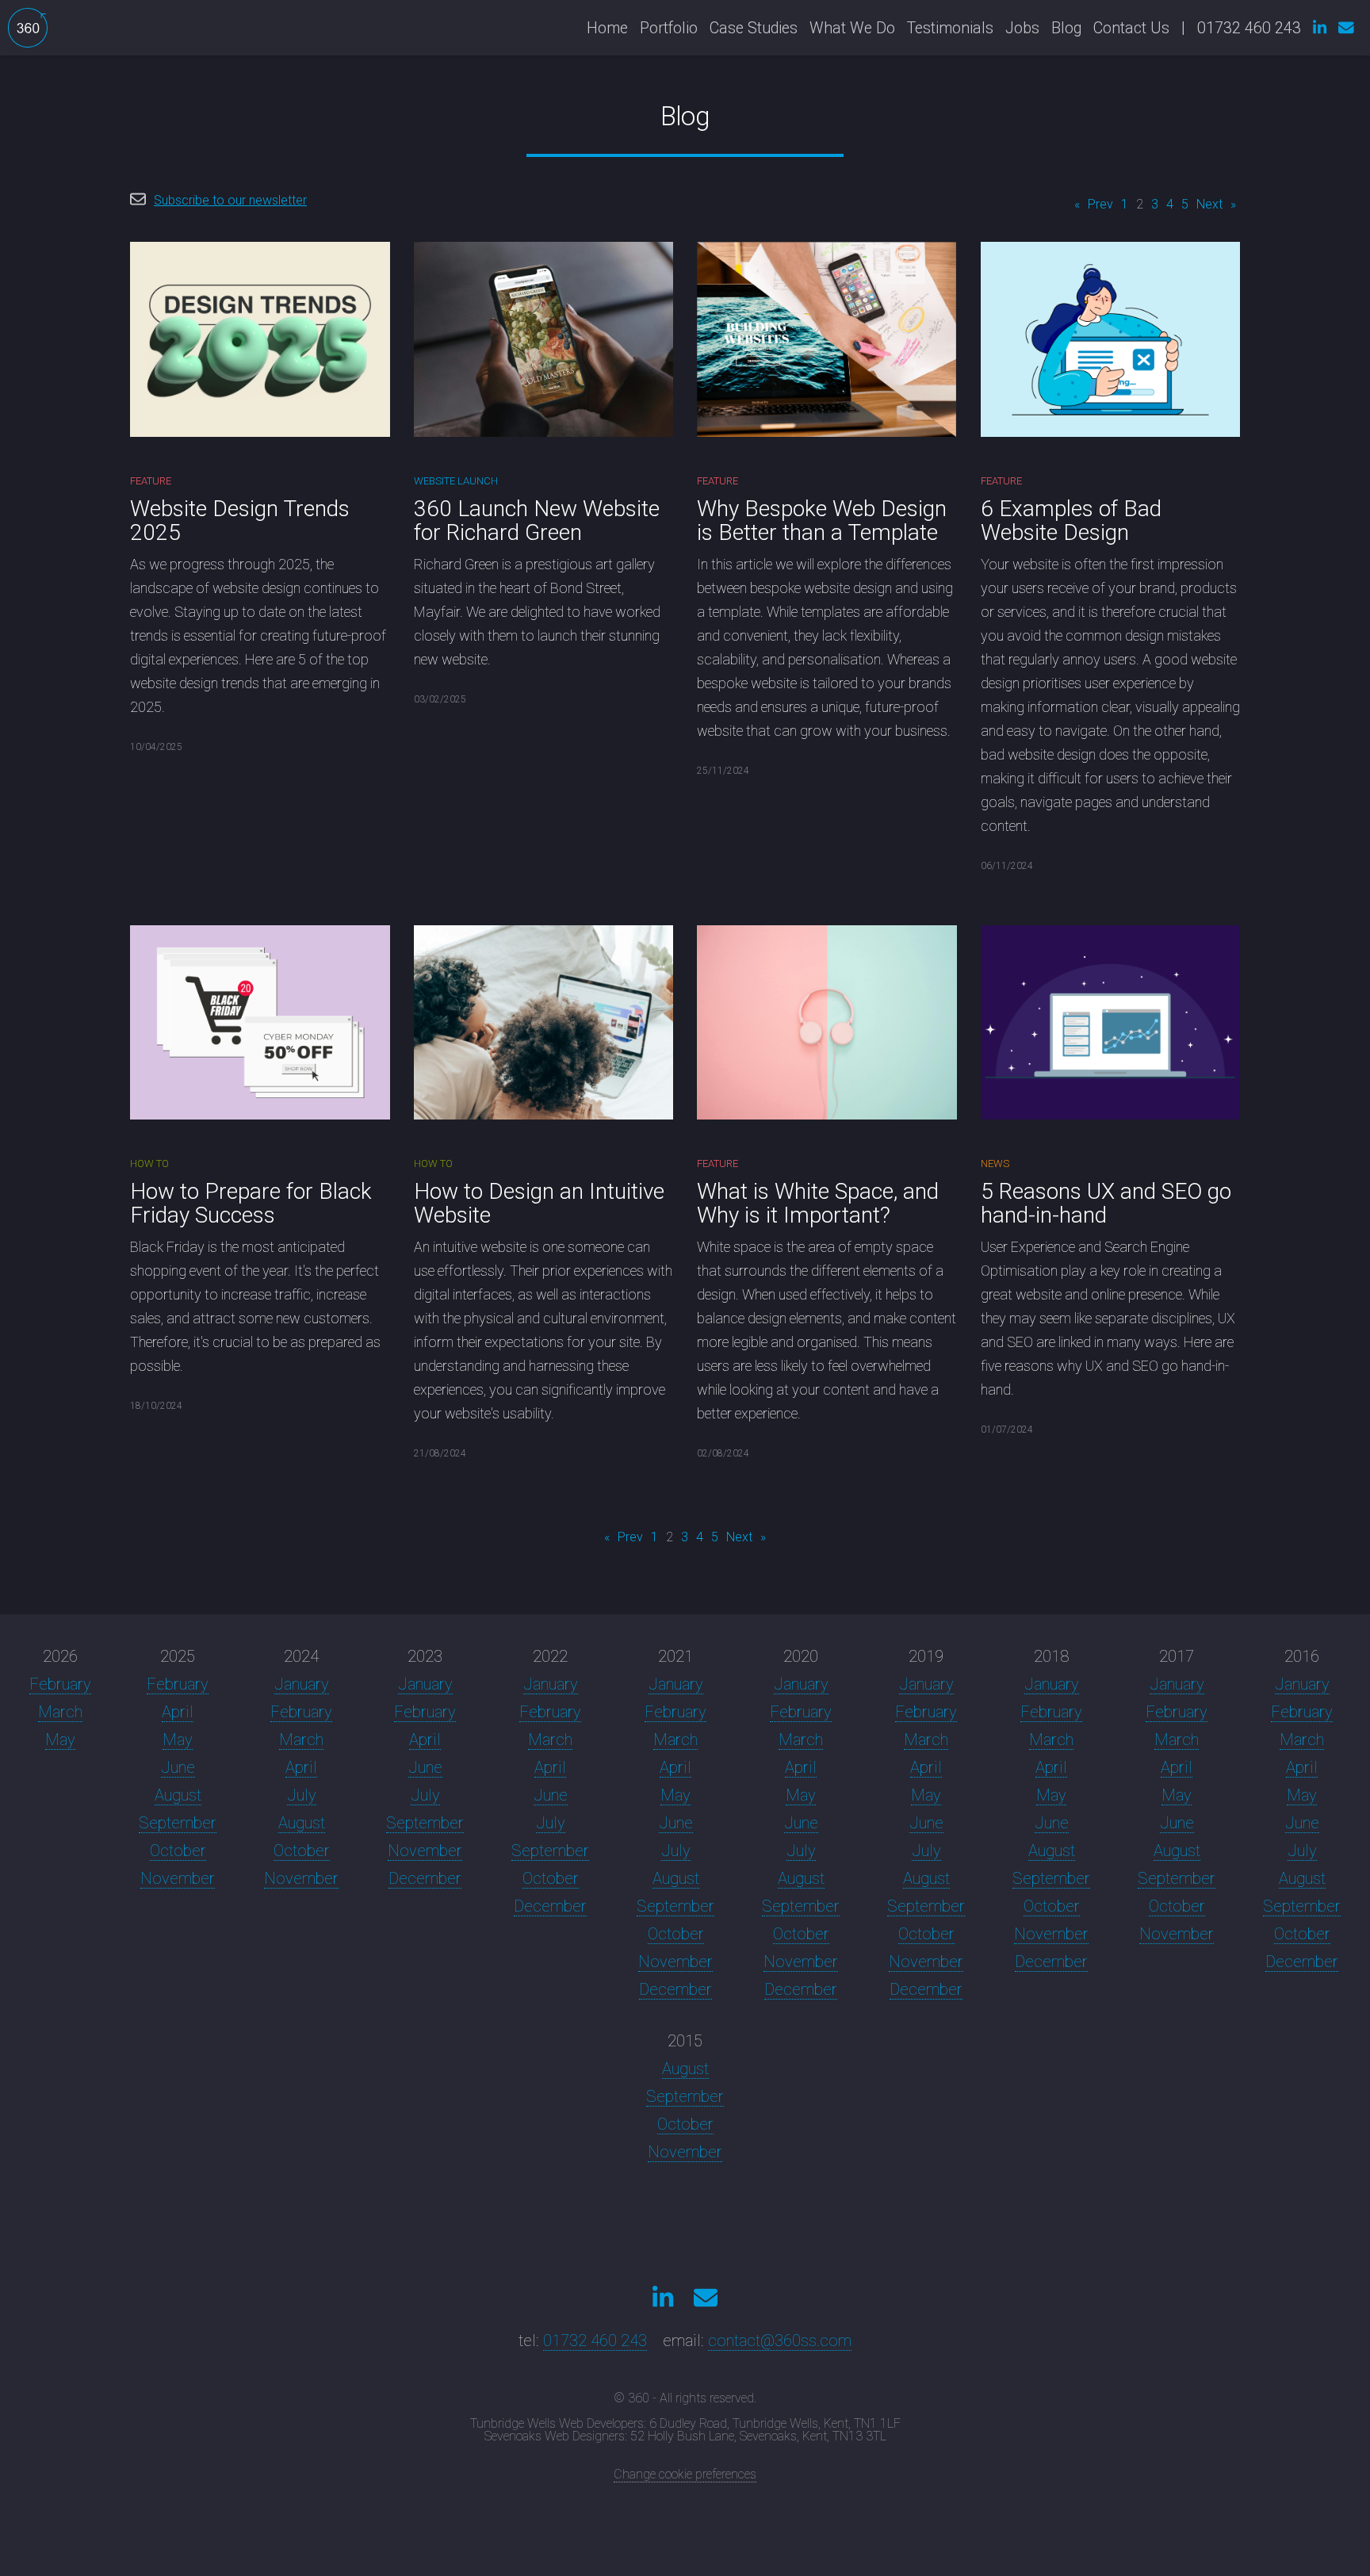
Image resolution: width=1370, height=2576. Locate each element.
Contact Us (1131, 28)
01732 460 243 (595, 2341)
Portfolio (669, 28)
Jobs (1022, 28)
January (302, 1684)
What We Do (852, 28)
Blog (1066, 28)
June (178, 1767)
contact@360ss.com (780, 2341)
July (302, 1795)
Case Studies (754, 28)
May (60, 1740)
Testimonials (950, 28)
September (178, 1823)
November (178, 1878)
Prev (1100, 204)
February (60, 1684)
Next (1209, 204)
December (425, 1878)
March (60, 1712)
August (178, 1795)
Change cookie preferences (685, 2474)
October (178, 1851)
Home (607, 28)
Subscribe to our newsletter (230, 200)
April (178, 1712)
